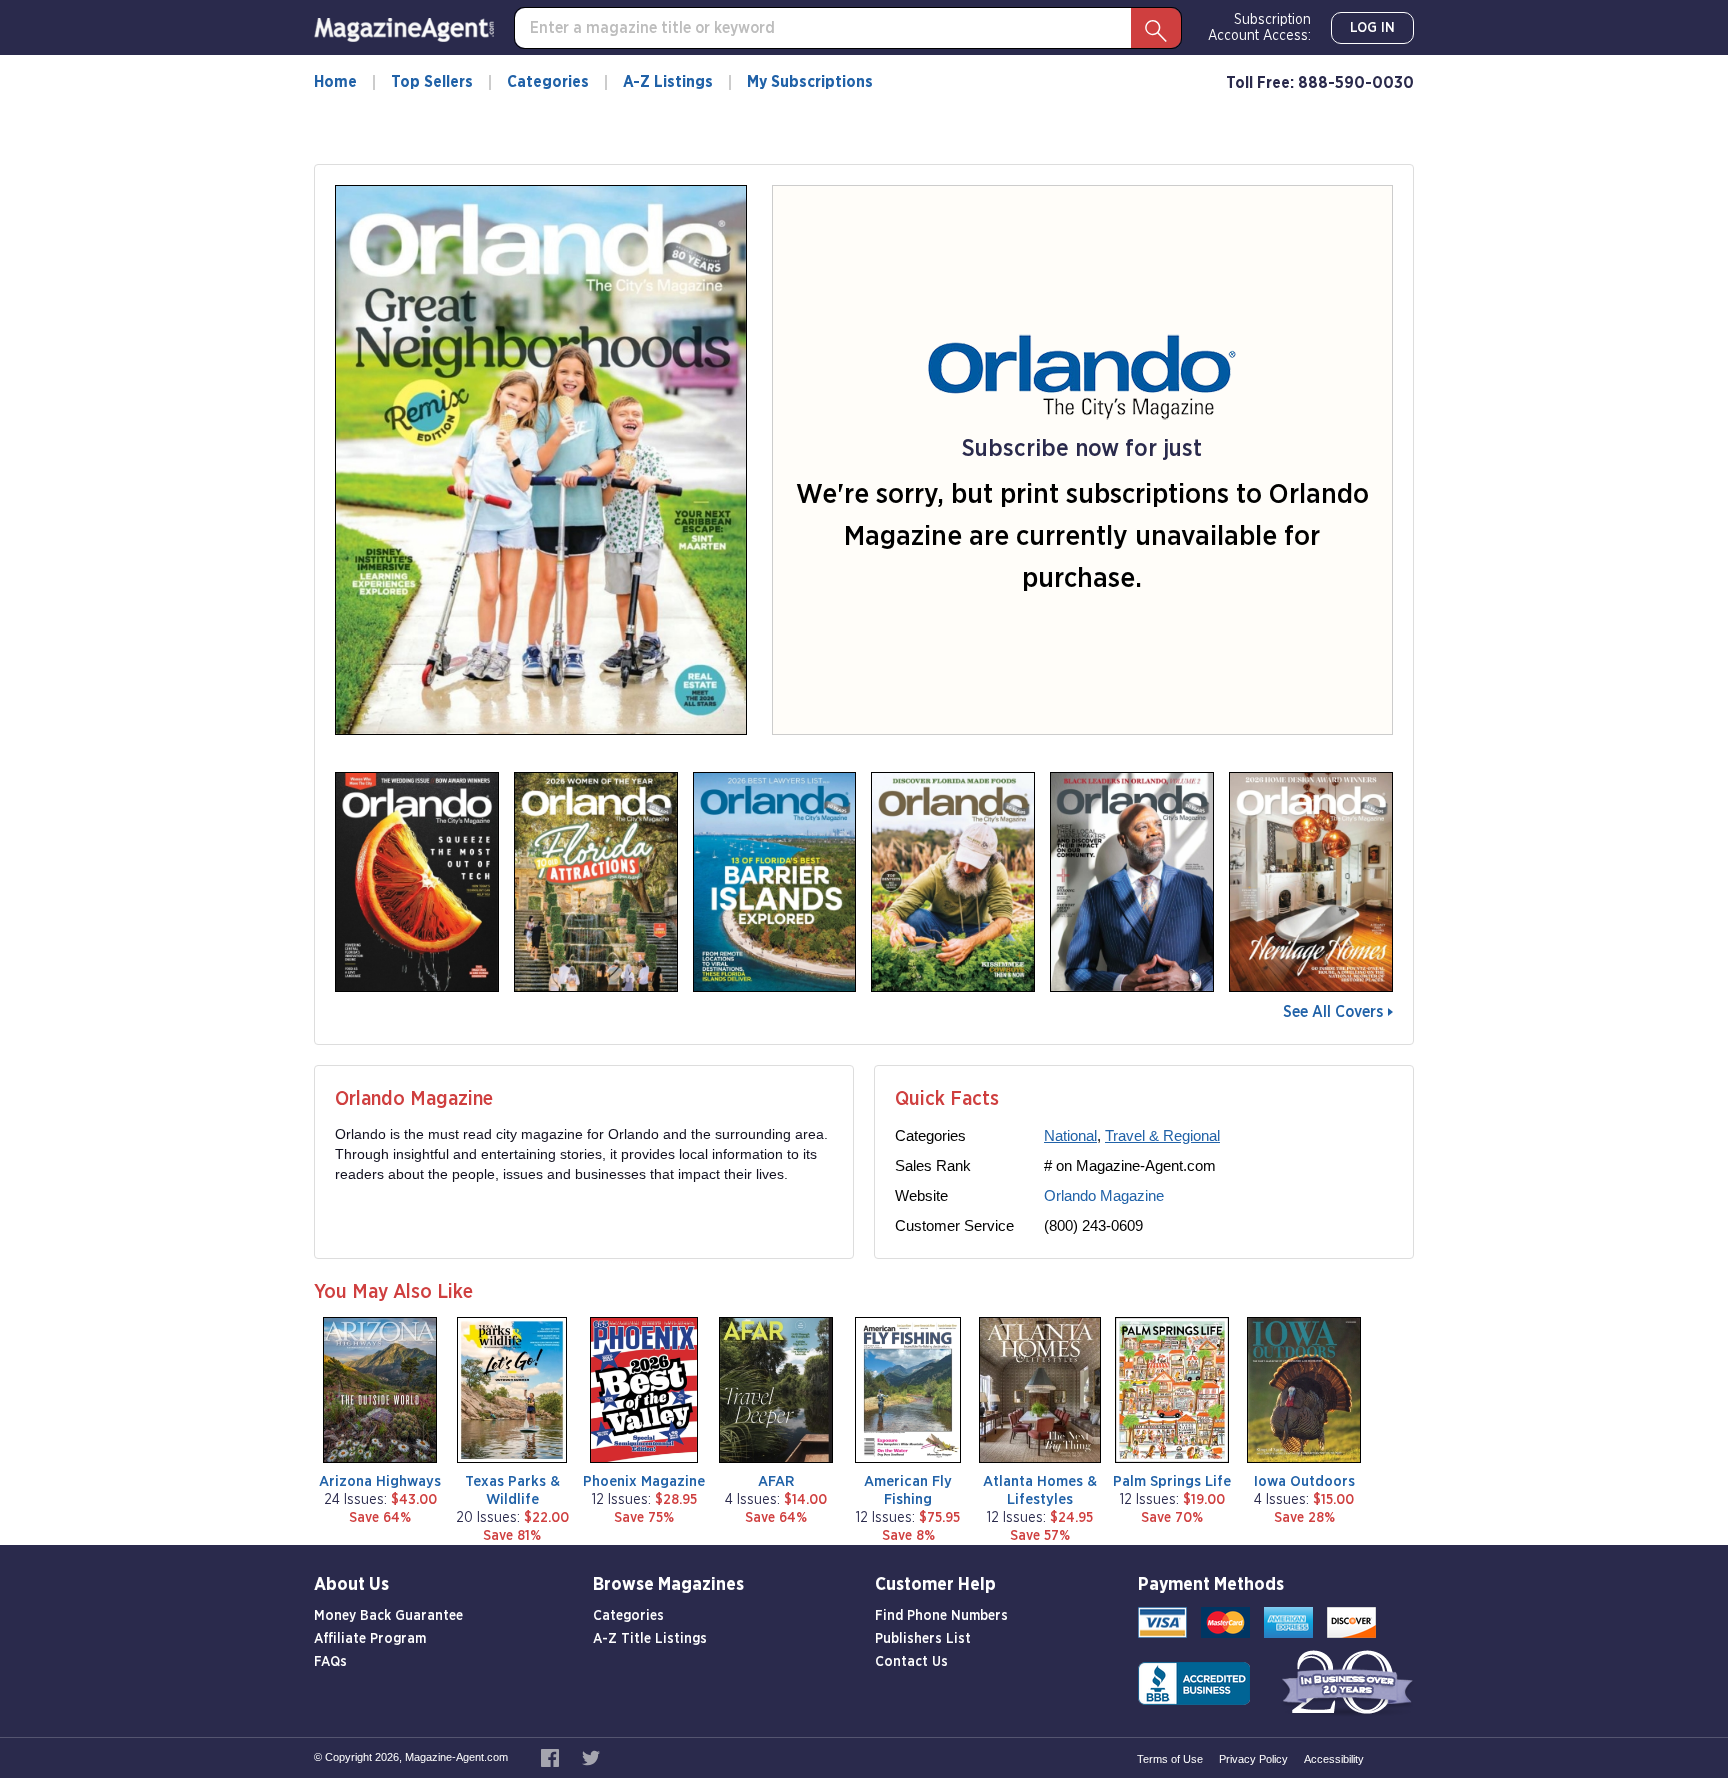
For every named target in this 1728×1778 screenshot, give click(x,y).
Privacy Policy (1253, 1759)
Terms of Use (1170, 1759)
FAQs (330, 1662)
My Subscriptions (810, 82)
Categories (548, 82)
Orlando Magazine (1104, 1195)
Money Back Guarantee (388, 1616)
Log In (1372, 28)
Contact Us (911, 1662)
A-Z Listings (668, 82)
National (1070, 1135)
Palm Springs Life (1172, 1481)
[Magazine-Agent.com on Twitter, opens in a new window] (591, 1757)
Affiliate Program (370, 1639)
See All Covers (1333, 1012)
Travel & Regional (1162, 1135)
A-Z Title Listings (650, 1639)
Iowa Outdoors (1304, 1481)
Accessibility (1334, 1759)
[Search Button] (1156, 28)
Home (335, 82)
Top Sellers (432, 82)
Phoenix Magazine (644, 1481)
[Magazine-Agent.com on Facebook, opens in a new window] (551, 1757)
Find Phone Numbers (941, 1616)
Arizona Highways (380, 1481)
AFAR (776, 1481)
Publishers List (923, 1639)
